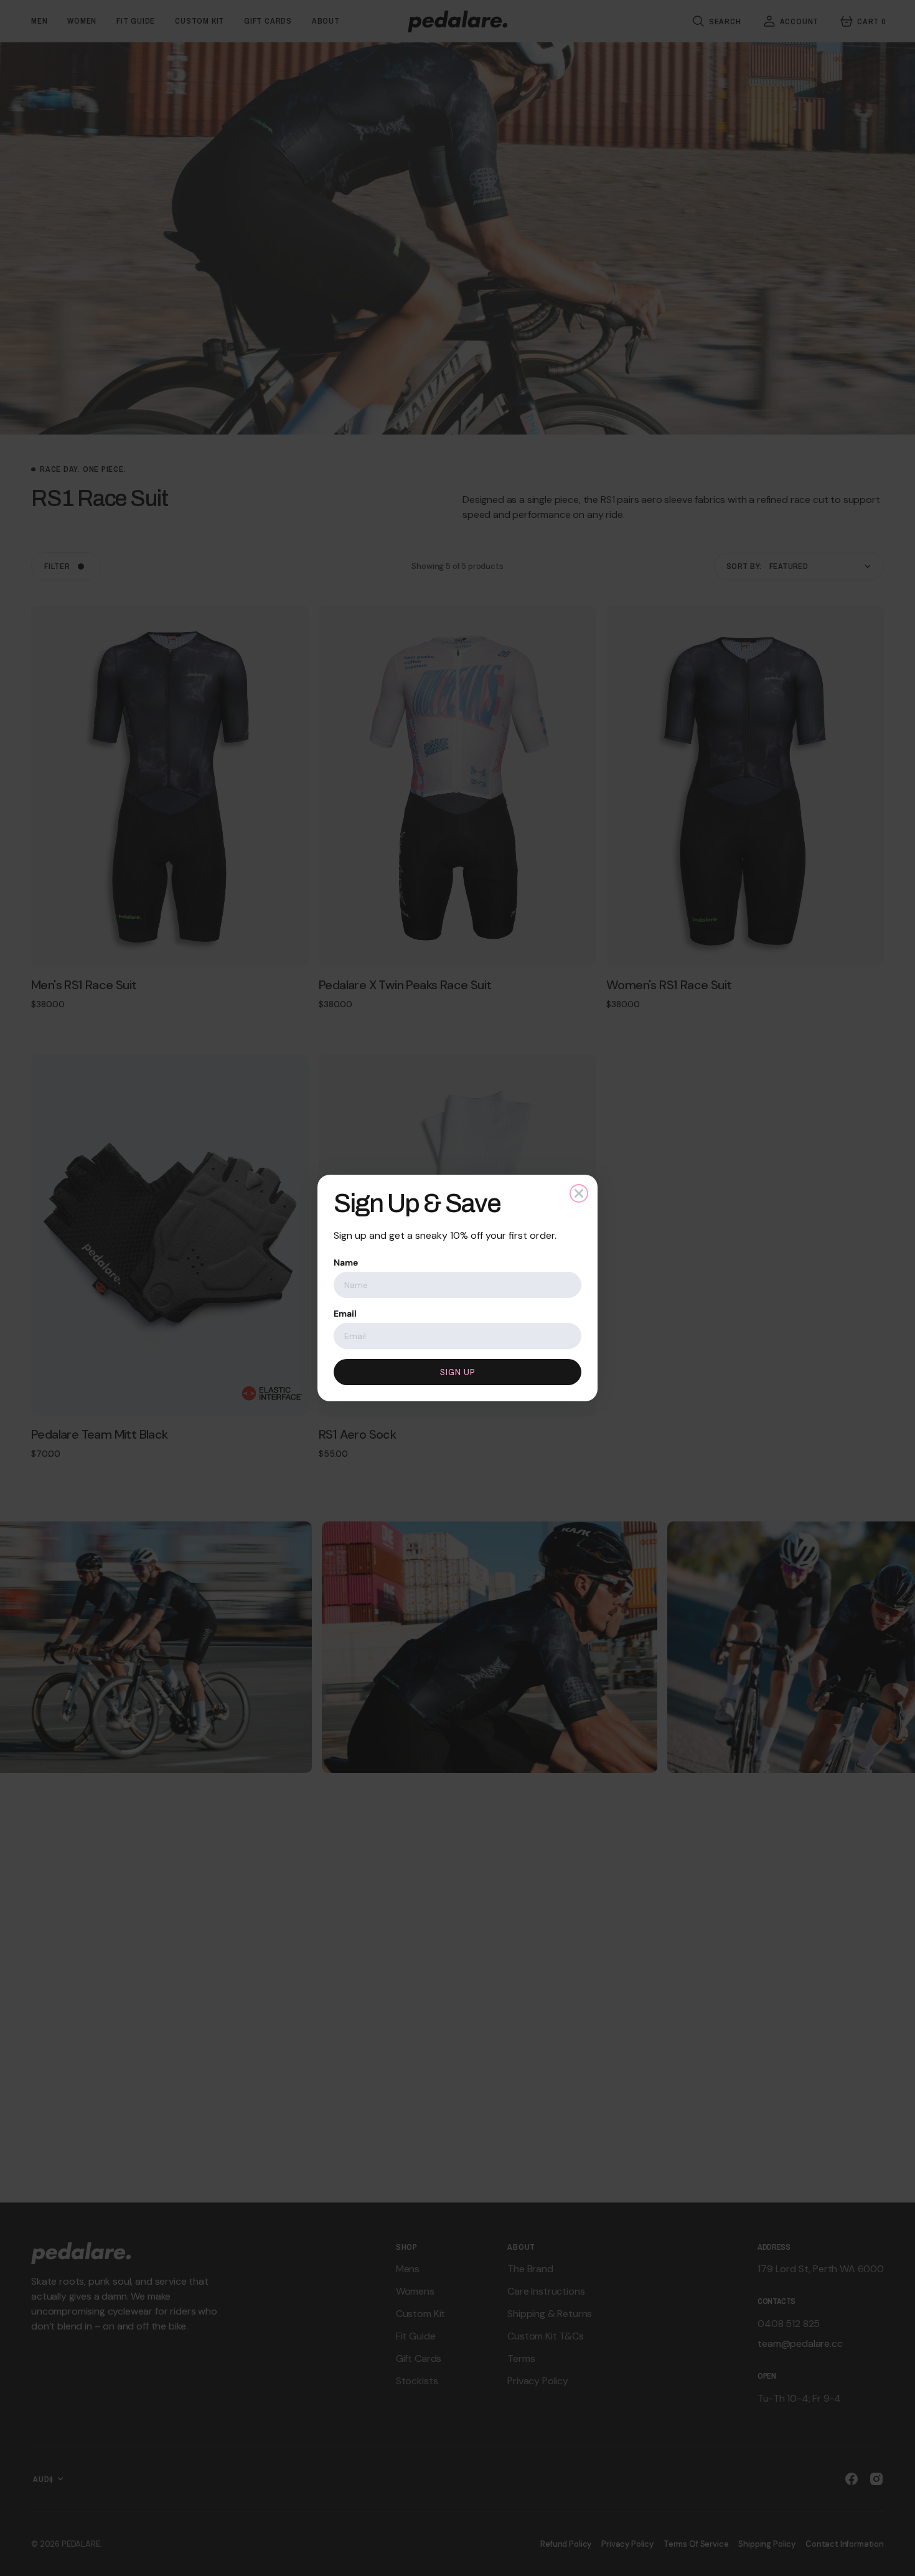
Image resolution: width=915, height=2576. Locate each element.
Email (345, 1314)
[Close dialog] (579, 1193)
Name (346, 1262)
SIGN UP (458, 1372)
